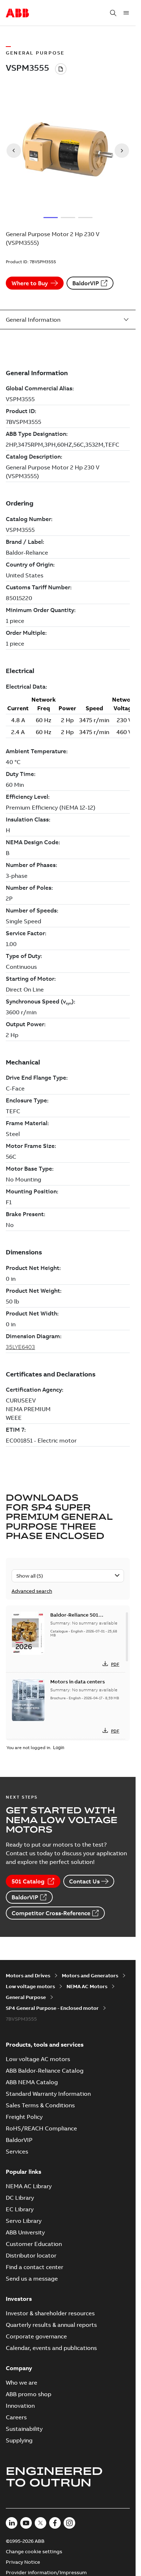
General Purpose (26, 1997)
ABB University (25, 2232)
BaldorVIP (86, 283)
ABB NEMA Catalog (32, 2082)
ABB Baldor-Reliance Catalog (45, 2070)
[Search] (113, 13)
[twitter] (40, 2523)
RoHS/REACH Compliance (41, 2128)
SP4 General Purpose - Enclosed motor (52, 2008)
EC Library (20, 2209)
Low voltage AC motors (38, 2059)
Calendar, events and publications (51, 2348)
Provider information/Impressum (46, 2572)
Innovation (20, 2406)
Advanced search (32, 1591)
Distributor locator (31, 2255)
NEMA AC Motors (87, 1986)
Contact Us (84, 1881)
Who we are (22, 2382)
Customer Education (34, 2244)
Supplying (19, 2440)
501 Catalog (28, 1881)
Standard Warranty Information (48, 2094)
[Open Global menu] (126, 13)
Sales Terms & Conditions (40, 2105)
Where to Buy (30, 283)
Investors (19, 2299)
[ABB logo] (17, 13)
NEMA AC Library (29, 2186)
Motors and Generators (90, 1976)
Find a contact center (35, 2267)
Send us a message (32, 2278)
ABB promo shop (29, 2394)
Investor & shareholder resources (50, 2313)
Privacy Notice (23, 2562)
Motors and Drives (28, 1976)
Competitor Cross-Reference (51, 1913)
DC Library (20, 2198)
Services (17, 2151)
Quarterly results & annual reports (51, 2325)
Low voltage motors (30, 1986)
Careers (16, 2417)
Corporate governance (36, 2336)
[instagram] (69, 2523)
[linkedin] (12, 2523)
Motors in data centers (78, 1682)
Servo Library (24, 2221)
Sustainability (24, 2429)
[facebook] (55, 2523)
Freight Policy (24, 2117)
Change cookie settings (34, 2551)
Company (19, 2368)
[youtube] (26, 2523)
